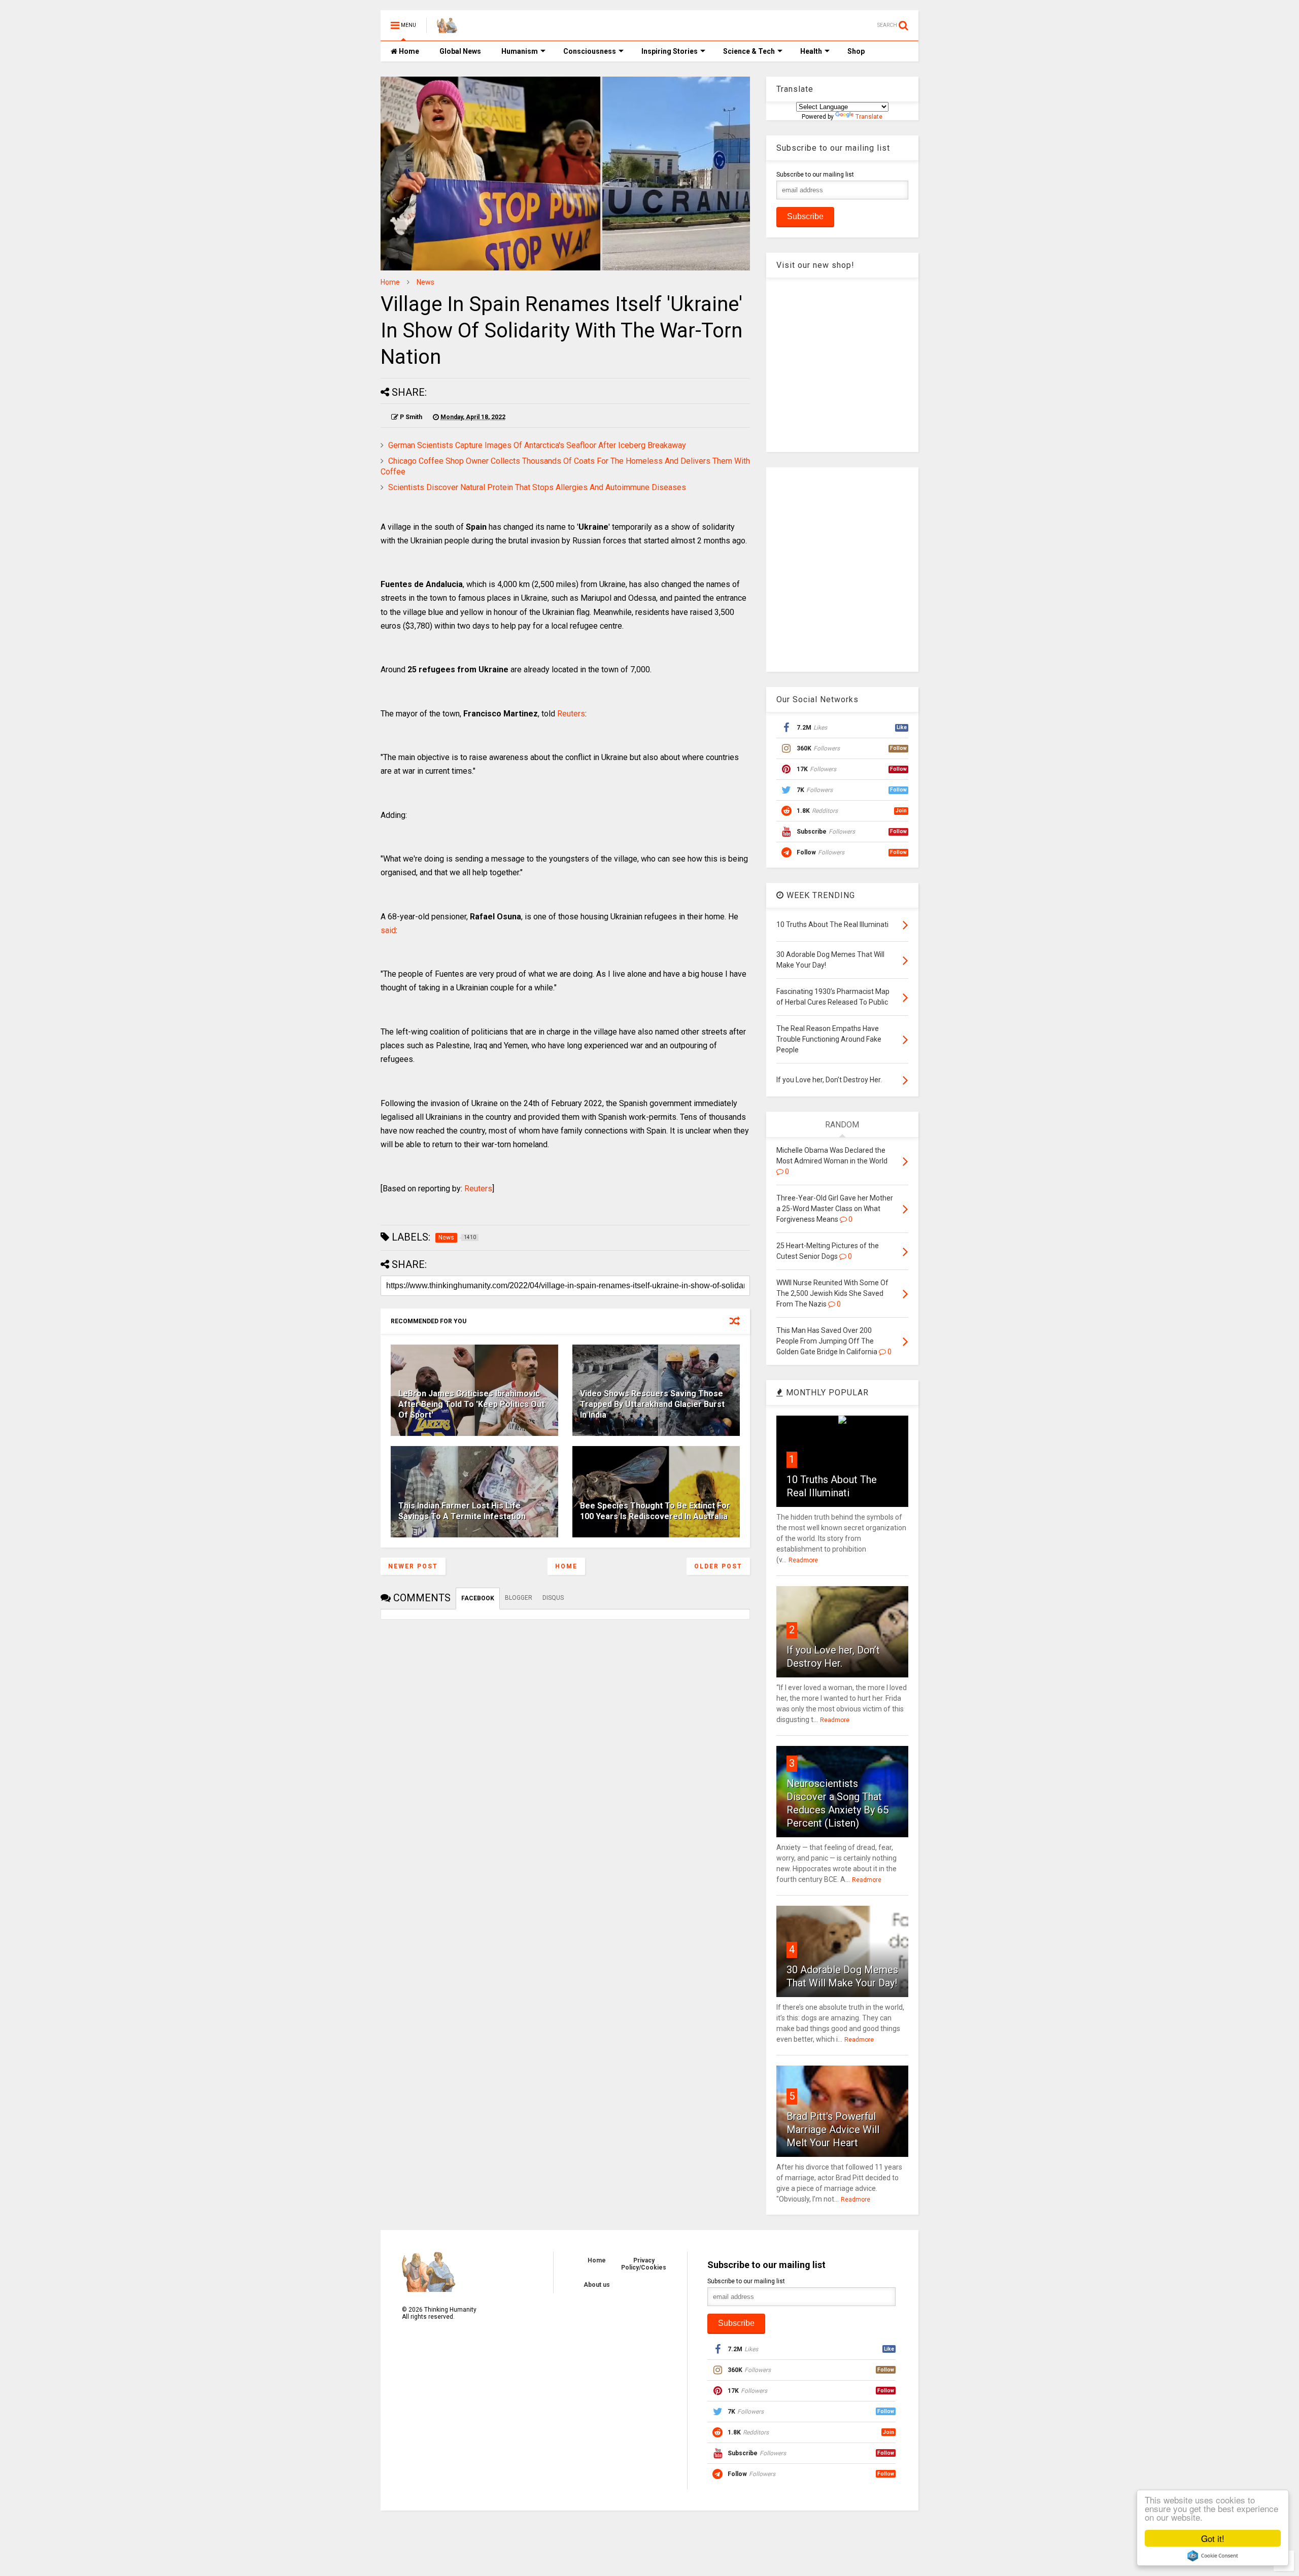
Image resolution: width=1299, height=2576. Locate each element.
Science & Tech (749, 51)
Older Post (718, 1566)
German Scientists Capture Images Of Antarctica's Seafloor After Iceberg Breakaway (537, 445)
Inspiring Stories (670, 51)
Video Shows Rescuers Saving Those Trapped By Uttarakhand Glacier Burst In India (652, 1404)
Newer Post (413, 1566)
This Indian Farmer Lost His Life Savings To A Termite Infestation (462, 1511)
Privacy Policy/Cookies (644, 2264)
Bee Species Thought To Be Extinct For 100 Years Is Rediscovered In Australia (655, 1511)
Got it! (1213, 2538)
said (388, 930)
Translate (869, 117)
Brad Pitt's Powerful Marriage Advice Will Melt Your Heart (833, 2130)
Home (408, 51)
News (425, 282)
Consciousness (590, 51)
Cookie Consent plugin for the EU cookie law (1213, 2556)
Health (811, 51)
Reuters (571, 714)
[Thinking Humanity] (447, 28)
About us (597, 2285)
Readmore (803, 1560)
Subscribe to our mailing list (815, 175)
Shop (856, 51)
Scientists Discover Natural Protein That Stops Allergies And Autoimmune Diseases (537, 487)
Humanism (520, 51)
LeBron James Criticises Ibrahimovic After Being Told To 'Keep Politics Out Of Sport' (471, 1404)
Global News (460, 51)
